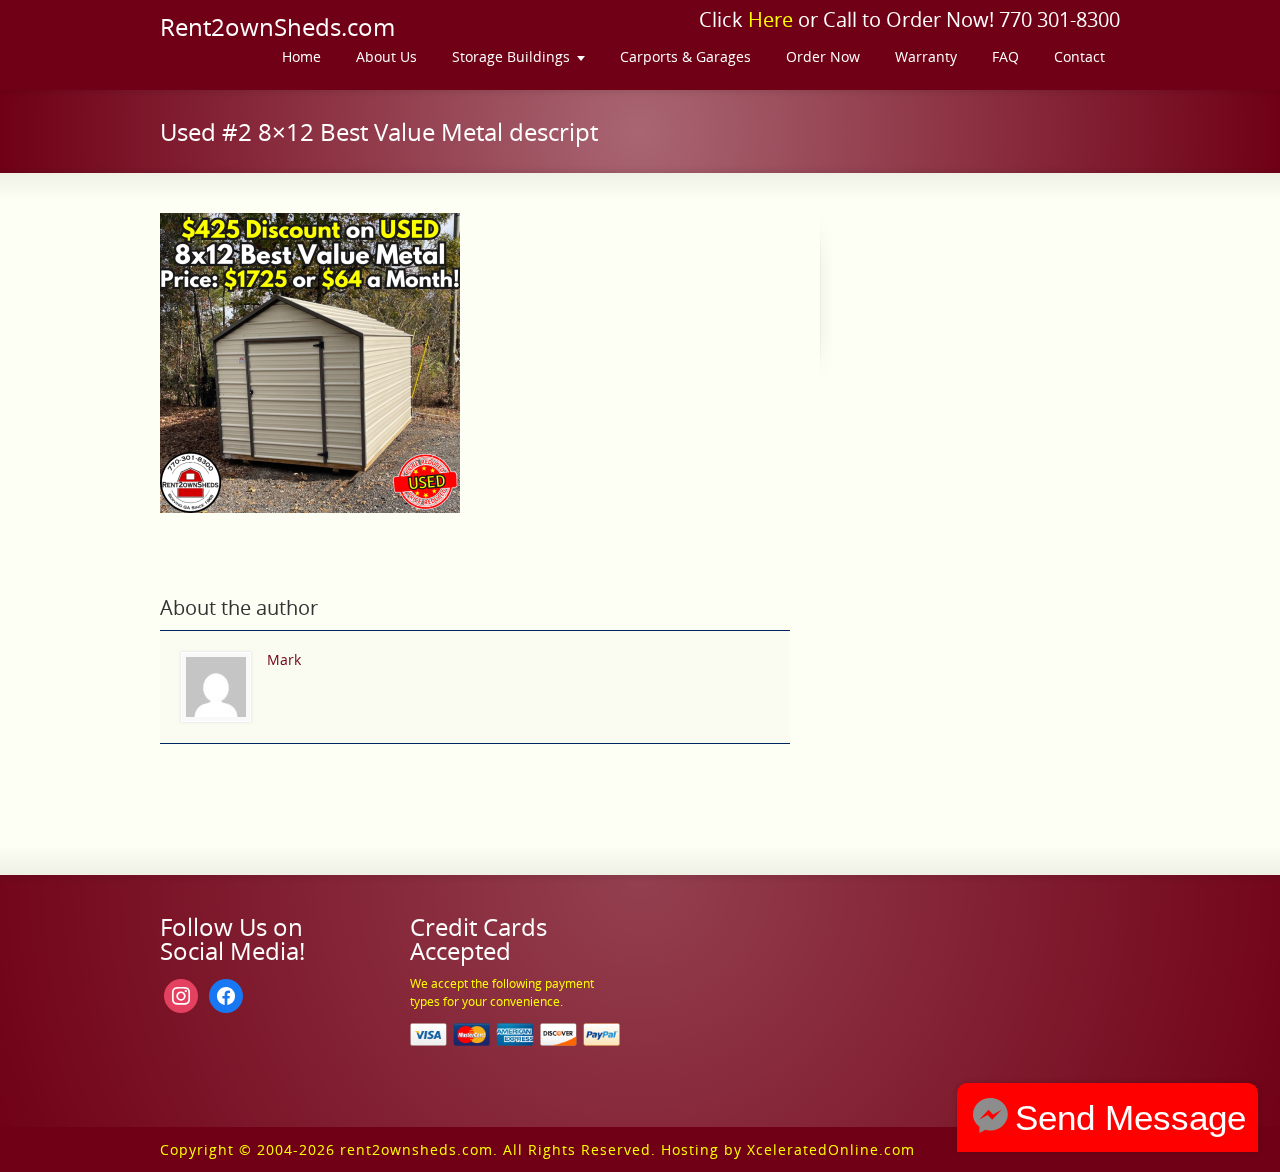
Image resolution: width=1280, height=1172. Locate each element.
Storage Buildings (511, 56)
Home (301, 56)
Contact (1079, 56)
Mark (284, 659)
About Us (386, 56)
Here (770, 19)
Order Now (823, 56)
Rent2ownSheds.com (277, 27)
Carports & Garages (685, 56)
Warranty (926, 56)
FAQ (1005, 56)
